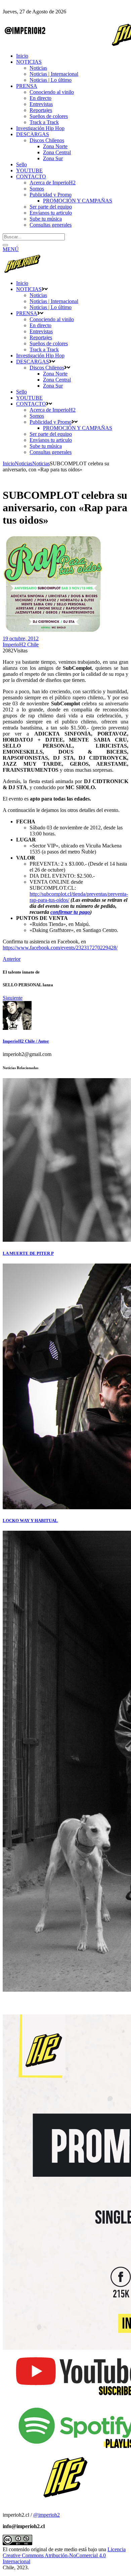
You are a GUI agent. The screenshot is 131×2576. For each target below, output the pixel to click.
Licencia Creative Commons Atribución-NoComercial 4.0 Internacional (64, 2555)
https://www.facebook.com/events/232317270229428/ (60, 948)
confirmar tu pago (70, 912)
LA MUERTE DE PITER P (28, 1253)
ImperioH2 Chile (21, 645)
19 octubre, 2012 (21, 638)
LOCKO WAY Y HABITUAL (30, 1520)
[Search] (5, 245)
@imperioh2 (47, 2515)
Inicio (9, 463)
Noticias (24, 463)
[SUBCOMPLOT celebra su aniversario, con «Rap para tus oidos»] (17, 1028)
